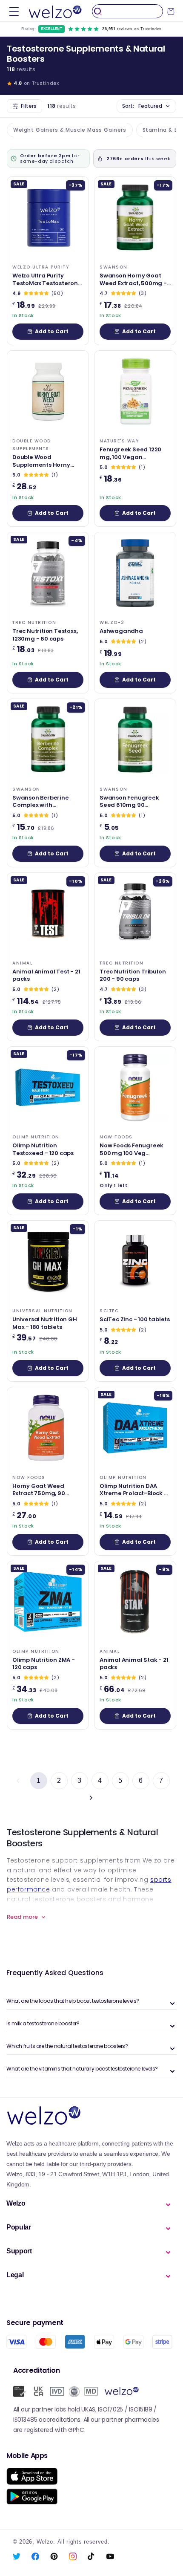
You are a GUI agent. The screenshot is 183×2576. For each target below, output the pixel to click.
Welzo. (46, 2542)
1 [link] (39, 1780)
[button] (14, 11)
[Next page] (91, 1798)
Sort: (142, 106)
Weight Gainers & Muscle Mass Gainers (70, 130)
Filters (29, 106)
